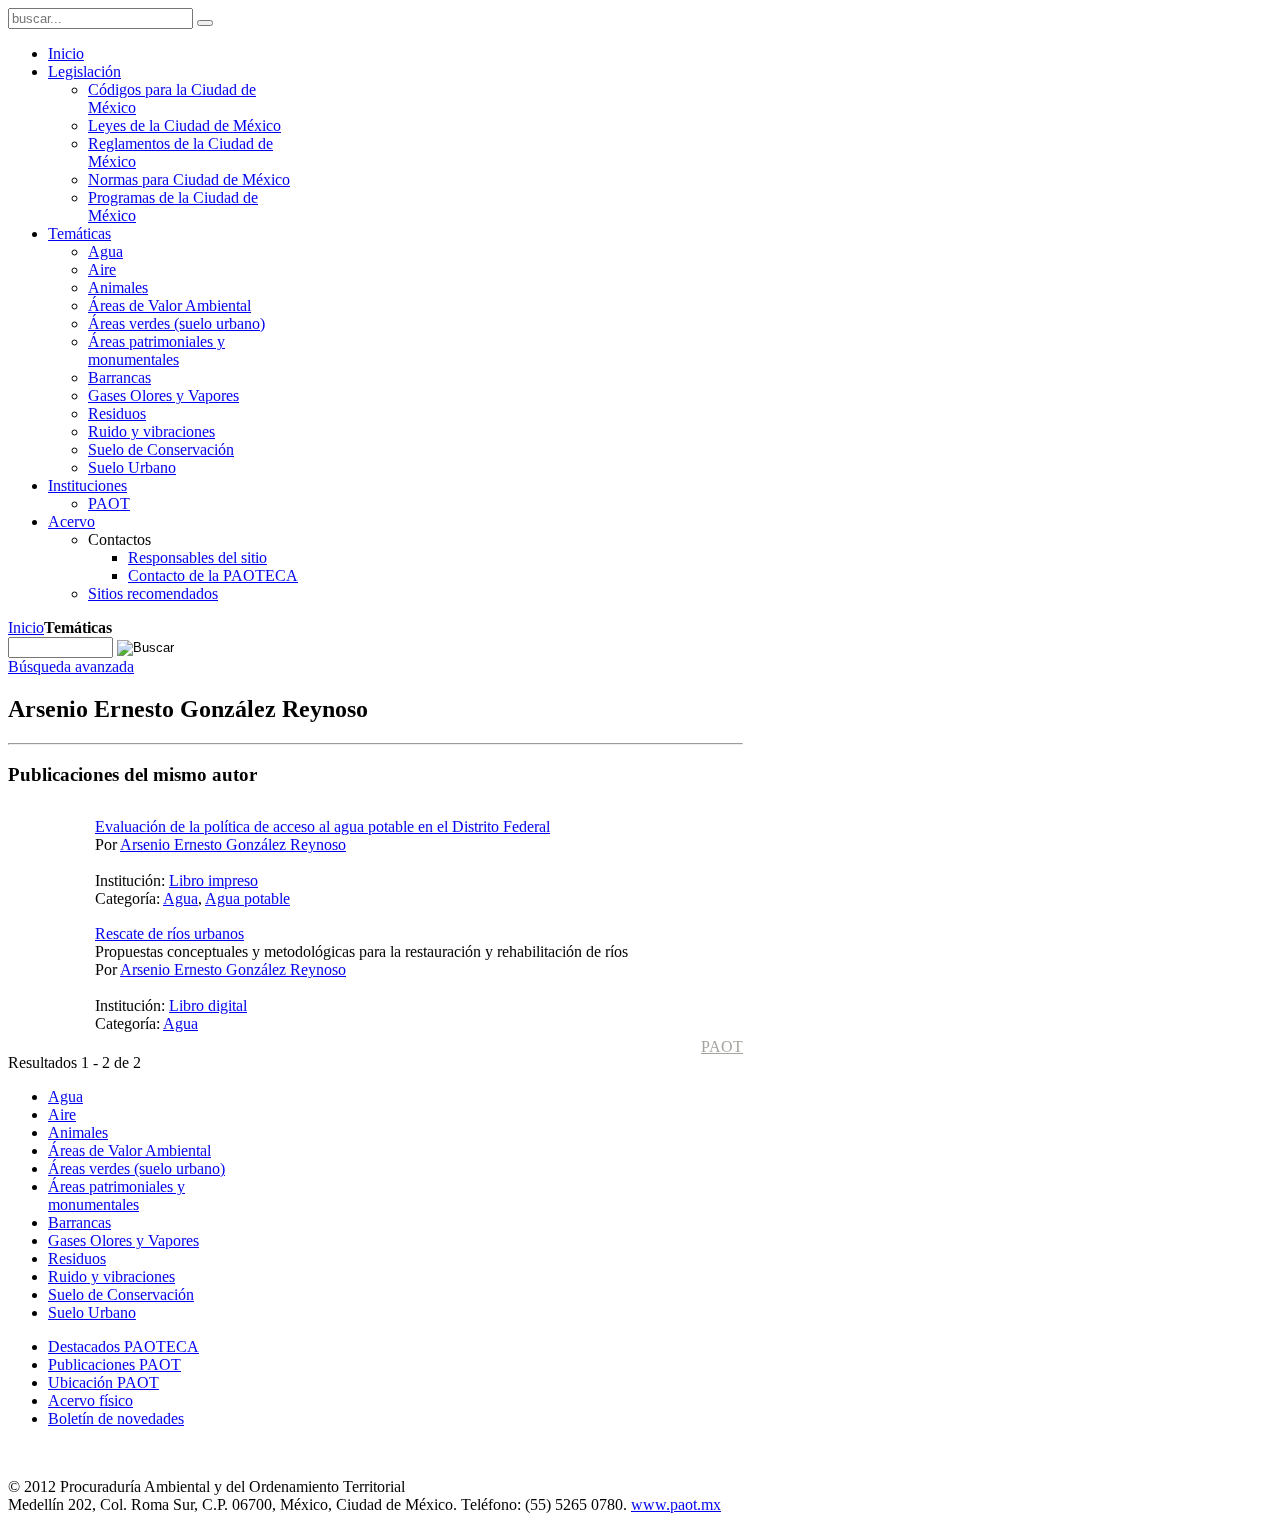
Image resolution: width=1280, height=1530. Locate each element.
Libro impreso (213, 880)
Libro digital (208, 1005)
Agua (180, 898)
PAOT (722, 1046)
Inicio (26, 627)
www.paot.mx (676, 1504)
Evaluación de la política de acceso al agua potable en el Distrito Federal (322, 826)
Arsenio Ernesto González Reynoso (233, 844)
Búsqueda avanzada (71, 666)
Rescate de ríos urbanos (169, 933)
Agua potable (247, 898)
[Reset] (205, 23)
